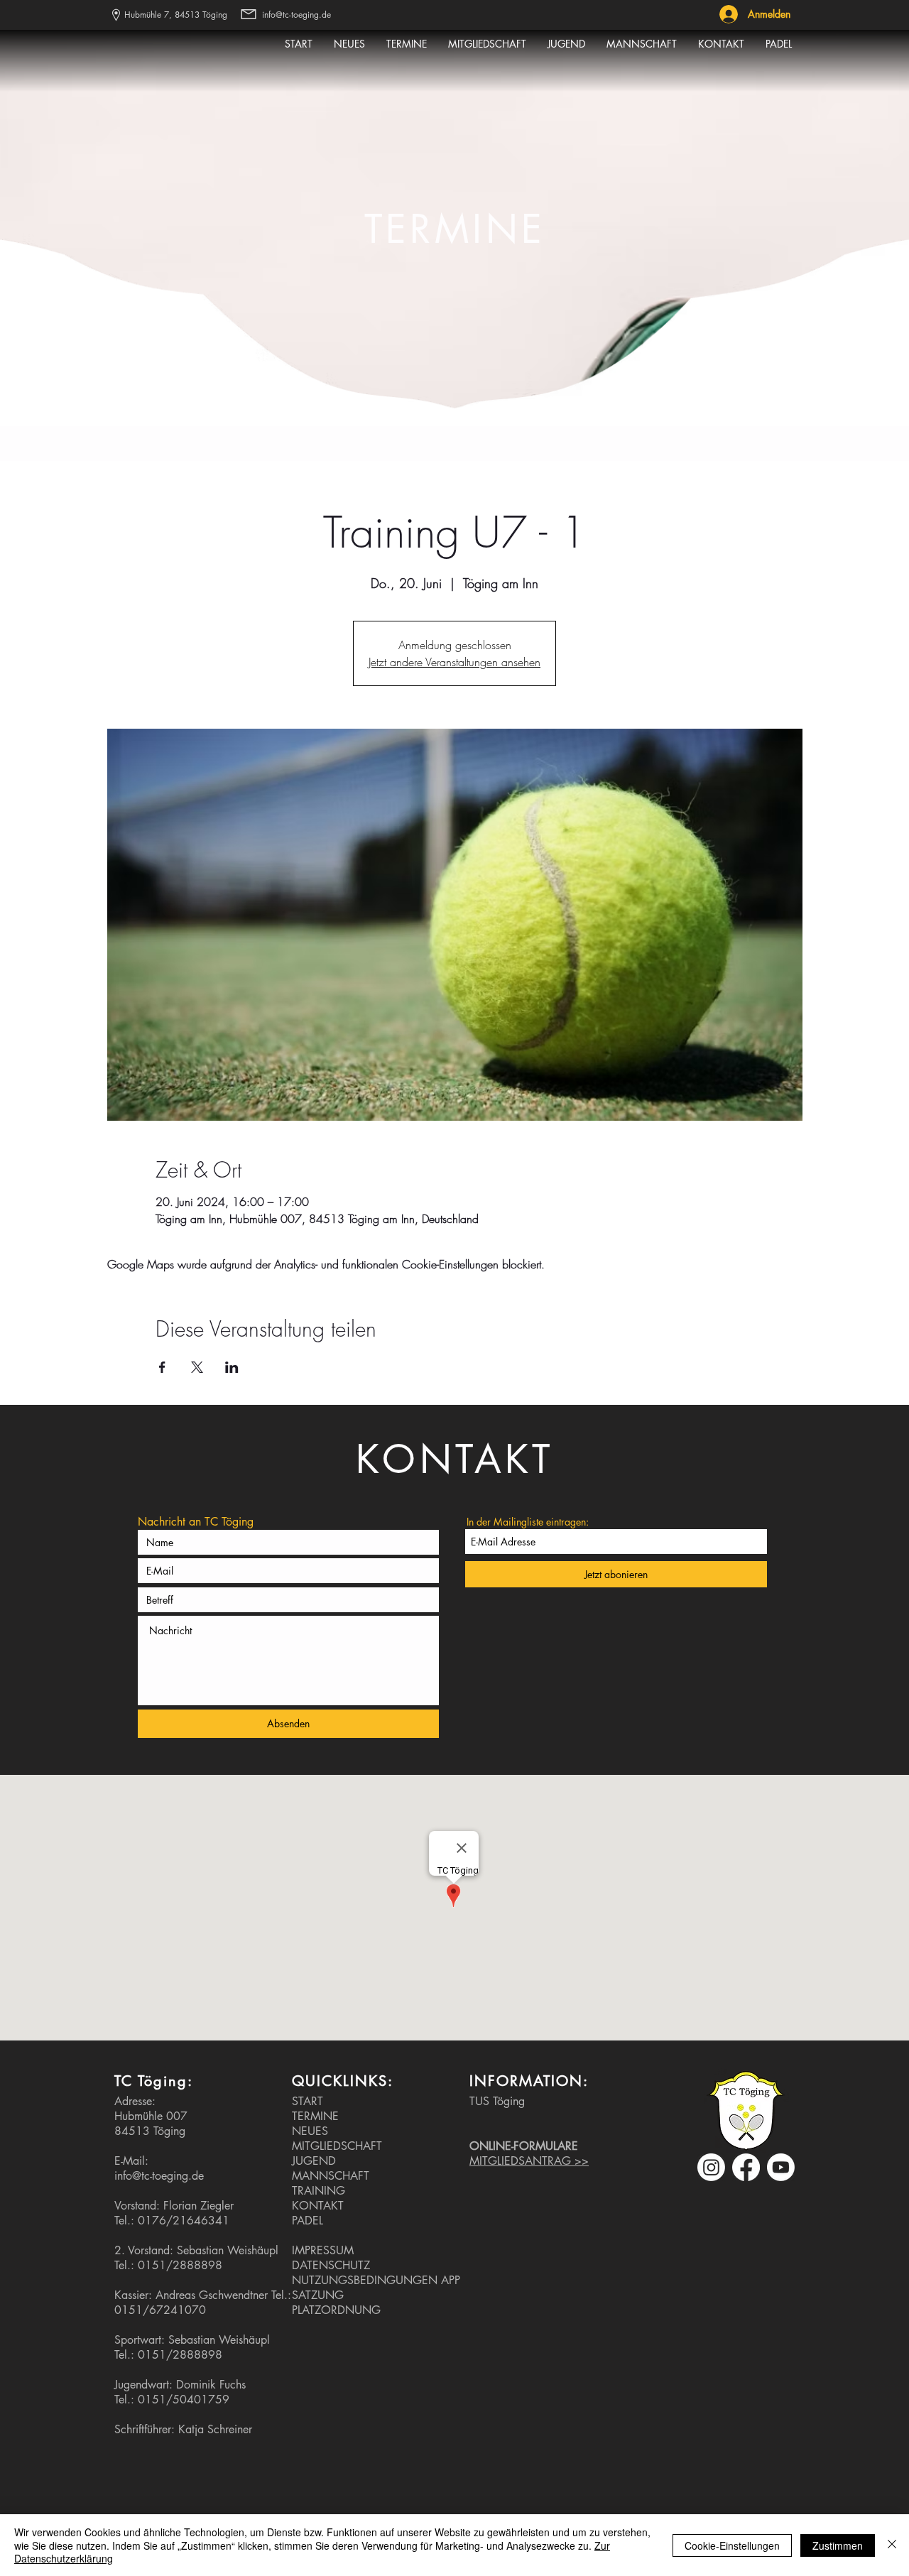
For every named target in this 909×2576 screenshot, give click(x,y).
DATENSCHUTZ (331, 2265)
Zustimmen (838, 2545)
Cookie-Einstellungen (732, 2545)
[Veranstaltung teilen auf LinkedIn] (232, 1367)
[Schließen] (892, 2545)
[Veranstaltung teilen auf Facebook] (162, 1367)
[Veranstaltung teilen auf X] (197, 1367)
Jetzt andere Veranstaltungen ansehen (454, 662)
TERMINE (315, 2116)
